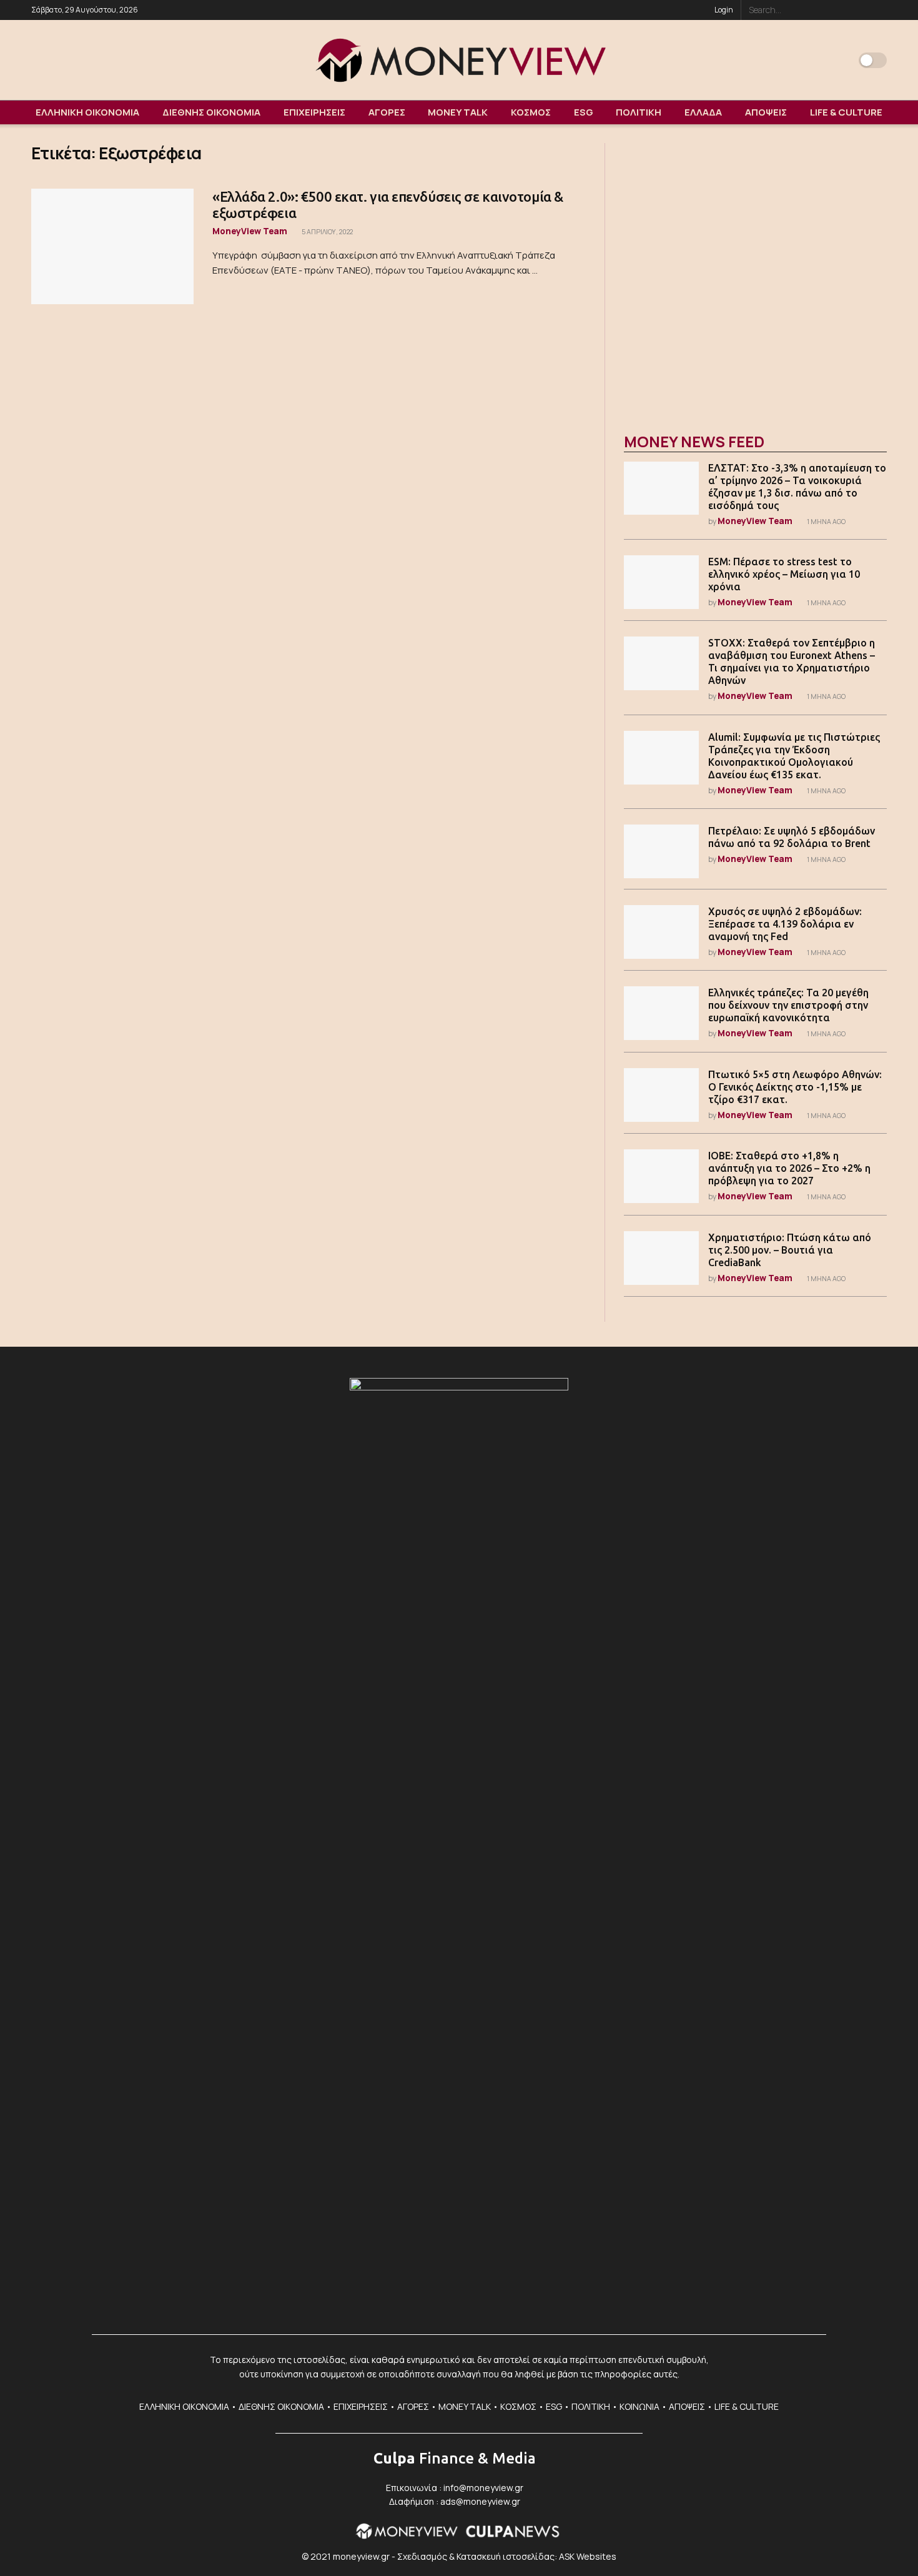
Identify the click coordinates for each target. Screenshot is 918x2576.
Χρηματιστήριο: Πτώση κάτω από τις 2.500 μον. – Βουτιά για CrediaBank (790, 1250)
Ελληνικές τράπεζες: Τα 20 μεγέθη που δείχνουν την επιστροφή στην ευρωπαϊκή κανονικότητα (788, 1005)
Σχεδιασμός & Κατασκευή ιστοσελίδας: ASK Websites (507, 2556)
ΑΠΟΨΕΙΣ (766, 112)
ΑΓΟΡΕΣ (387, 112)
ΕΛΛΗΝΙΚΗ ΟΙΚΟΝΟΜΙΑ (87, 112)
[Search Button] (880, 10)
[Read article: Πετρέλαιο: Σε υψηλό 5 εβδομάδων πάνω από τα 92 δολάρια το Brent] (661, 851)
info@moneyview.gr (483, 2488)
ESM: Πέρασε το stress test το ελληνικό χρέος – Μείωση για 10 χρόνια (784, 574)
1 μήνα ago (826, 522)
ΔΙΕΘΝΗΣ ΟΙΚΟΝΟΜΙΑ (211, 112)
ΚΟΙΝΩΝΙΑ (639, 2406)
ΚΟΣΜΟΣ (531, 112)
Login (723, 10)
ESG (584, 112)
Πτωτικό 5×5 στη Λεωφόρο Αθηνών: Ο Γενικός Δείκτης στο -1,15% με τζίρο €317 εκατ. (795, 1087)
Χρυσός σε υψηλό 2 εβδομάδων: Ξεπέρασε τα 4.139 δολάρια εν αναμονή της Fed (785, 924)
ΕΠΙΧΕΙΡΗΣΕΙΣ (314, 112)
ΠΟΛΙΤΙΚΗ (639, 112)
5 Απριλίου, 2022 (327, 232)
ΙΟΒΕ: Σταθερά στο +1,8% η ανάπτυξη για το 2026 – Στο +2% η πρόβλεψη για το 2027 (789, 1168)
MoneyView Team (250, 231)
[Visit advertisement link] (755, 275)
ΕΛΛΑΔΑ (703, 112)
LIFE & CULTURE (846, 112)
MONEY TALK (458, 112)
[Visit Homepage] (459, 60)
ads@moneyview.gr (480, 2501)
